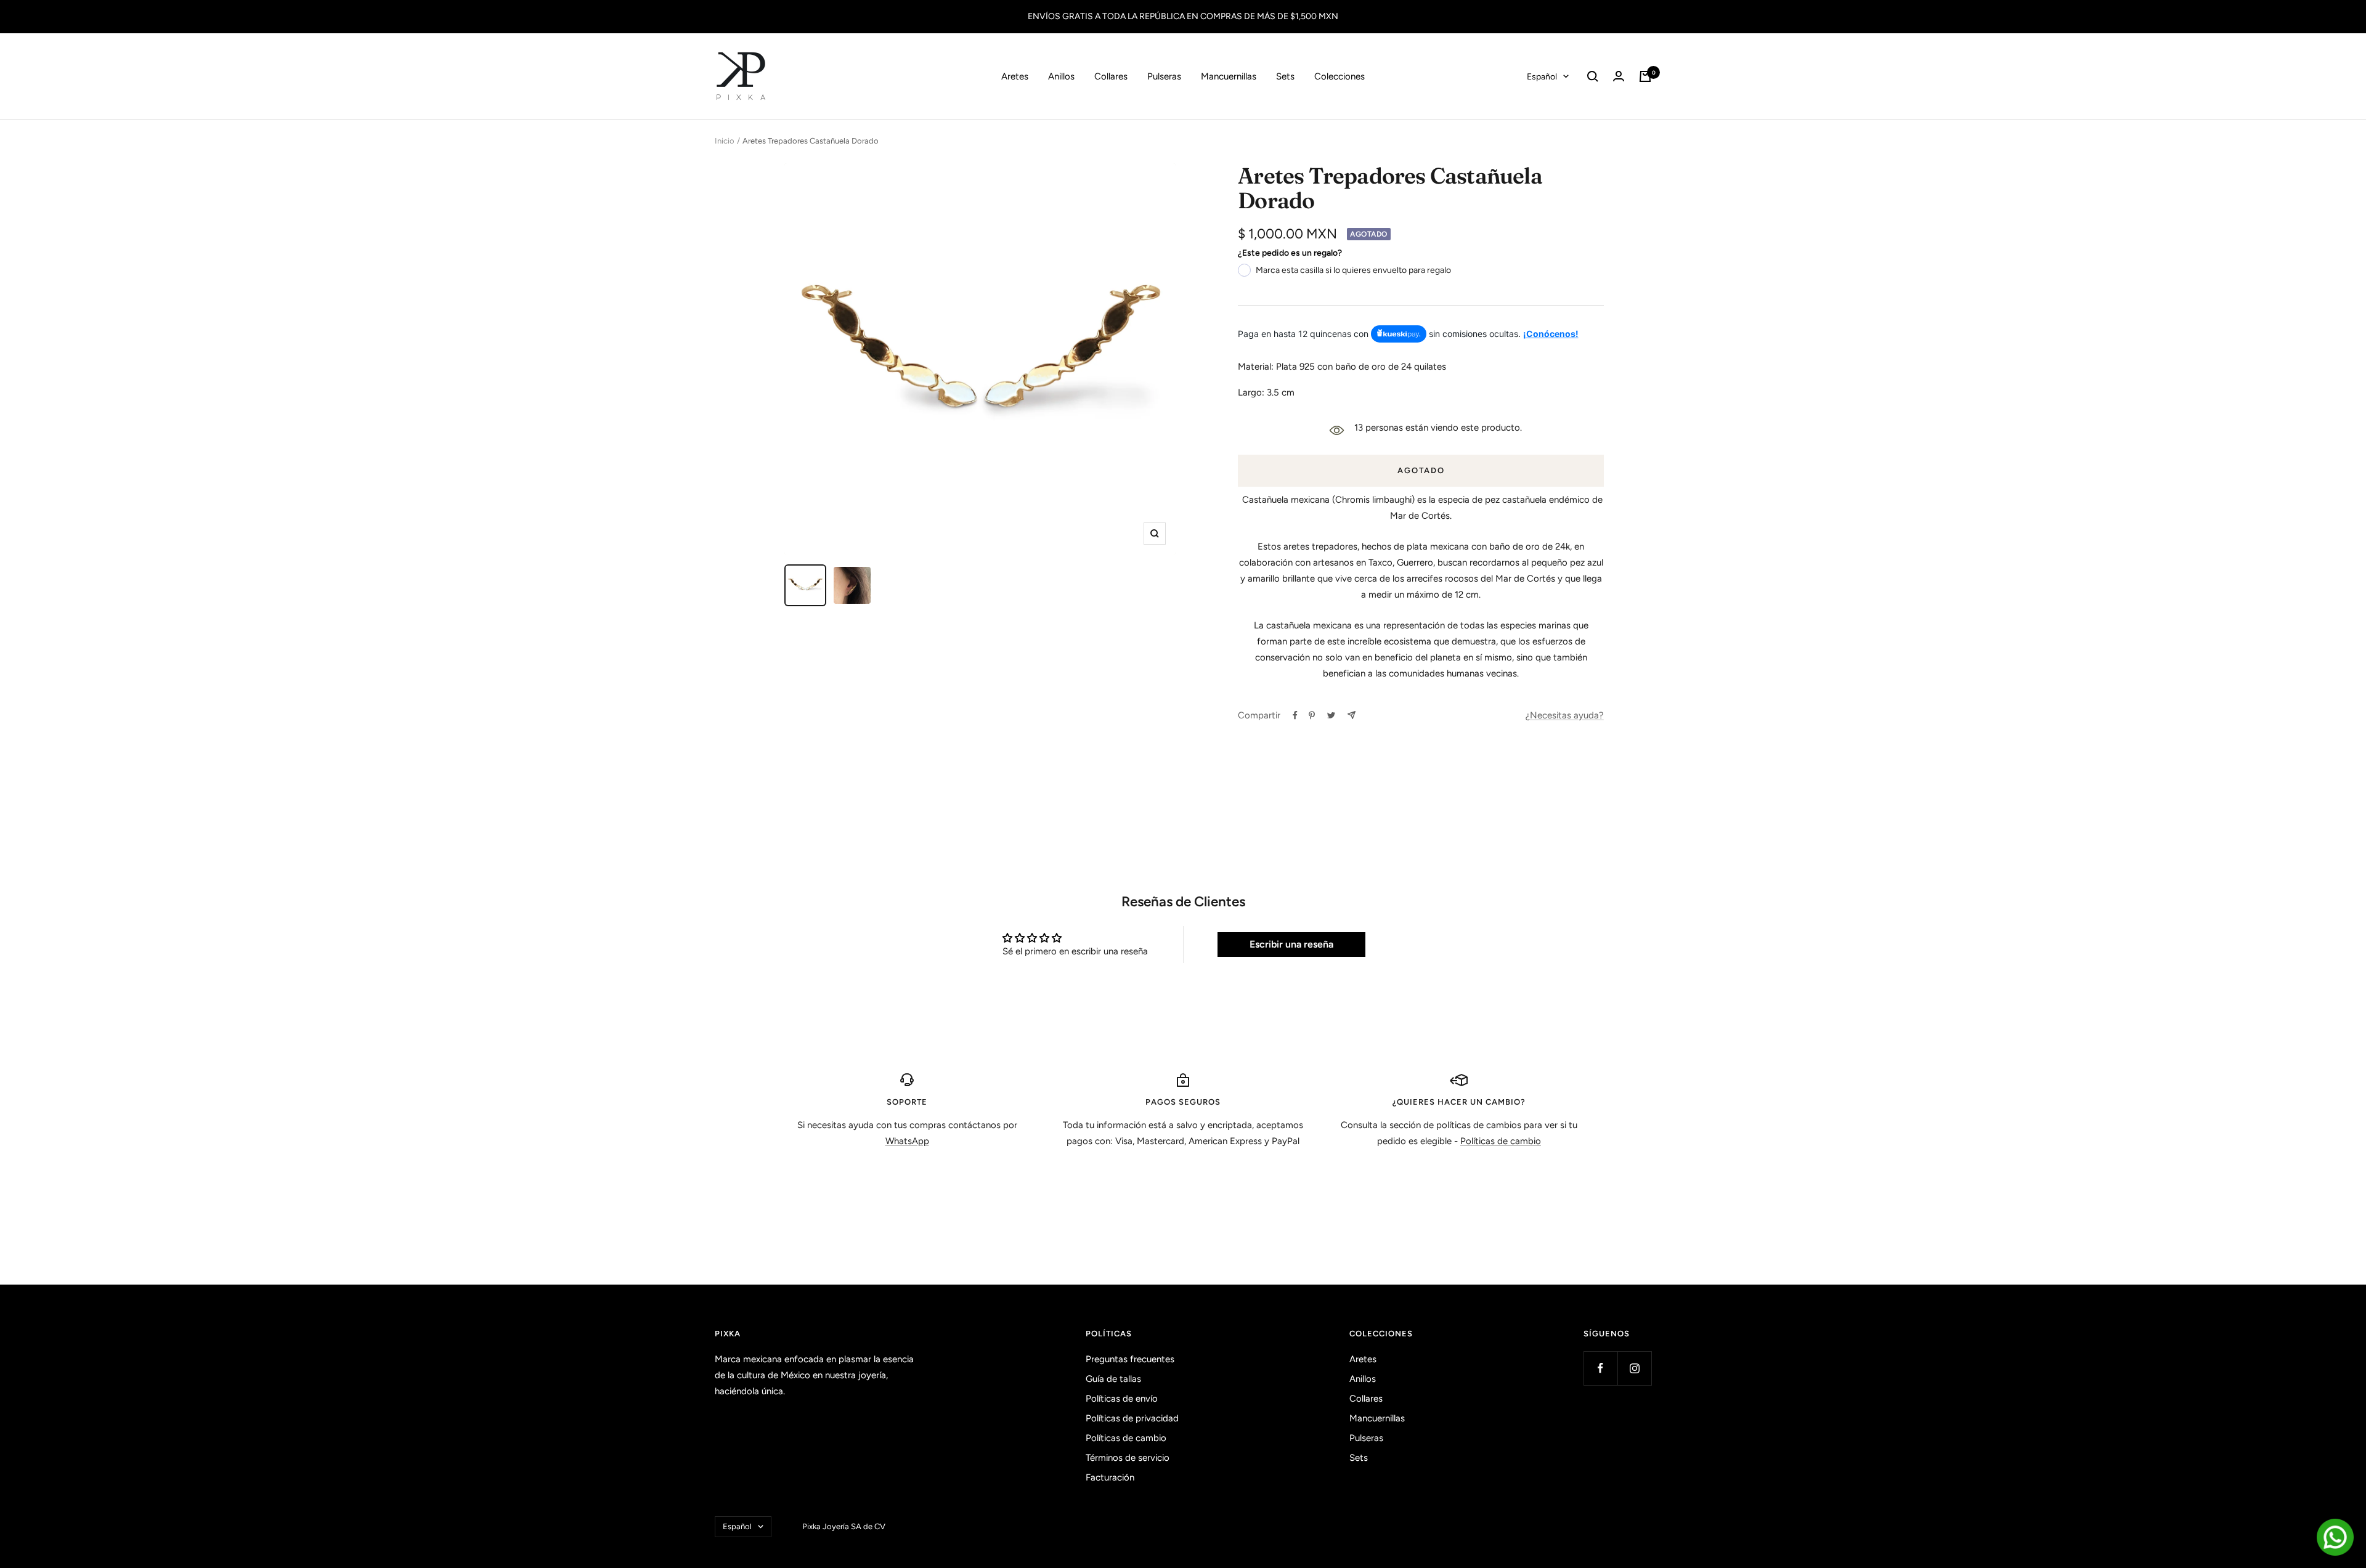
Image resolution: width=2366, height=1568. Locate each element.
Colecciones (1340, 76)
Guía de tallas (1113, 1379)
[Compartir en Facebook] (1295, 715)
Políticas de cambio (1501, 1141)
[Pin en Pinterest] (1312, 715)
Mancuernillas (1229, 76)
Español (1542, 77)
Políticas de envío (1122, 1399)
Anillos (1061, 76)
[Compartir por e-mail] (1352, 715)
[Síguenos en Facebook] (1600, 1368)
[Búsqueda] (1593, 76)
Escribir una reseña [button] (1291, 944)
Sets (1285, 76)
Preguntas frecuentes (1130, 1359)
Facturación (1110, 1477)
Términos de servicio (1128, 1458)
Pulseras (1164, 76)
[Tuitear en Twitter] (1331, 715)
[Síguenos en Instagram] (1634, 1368)
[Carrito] (1645, 76)
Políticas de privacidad (1132, 1418)
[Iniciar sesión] (1619, 76)
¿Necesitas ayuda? (1565, 715)
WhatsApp (907, 1141)
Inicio (725, 141)
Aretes (1015, 76)
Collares (1111, 76)
